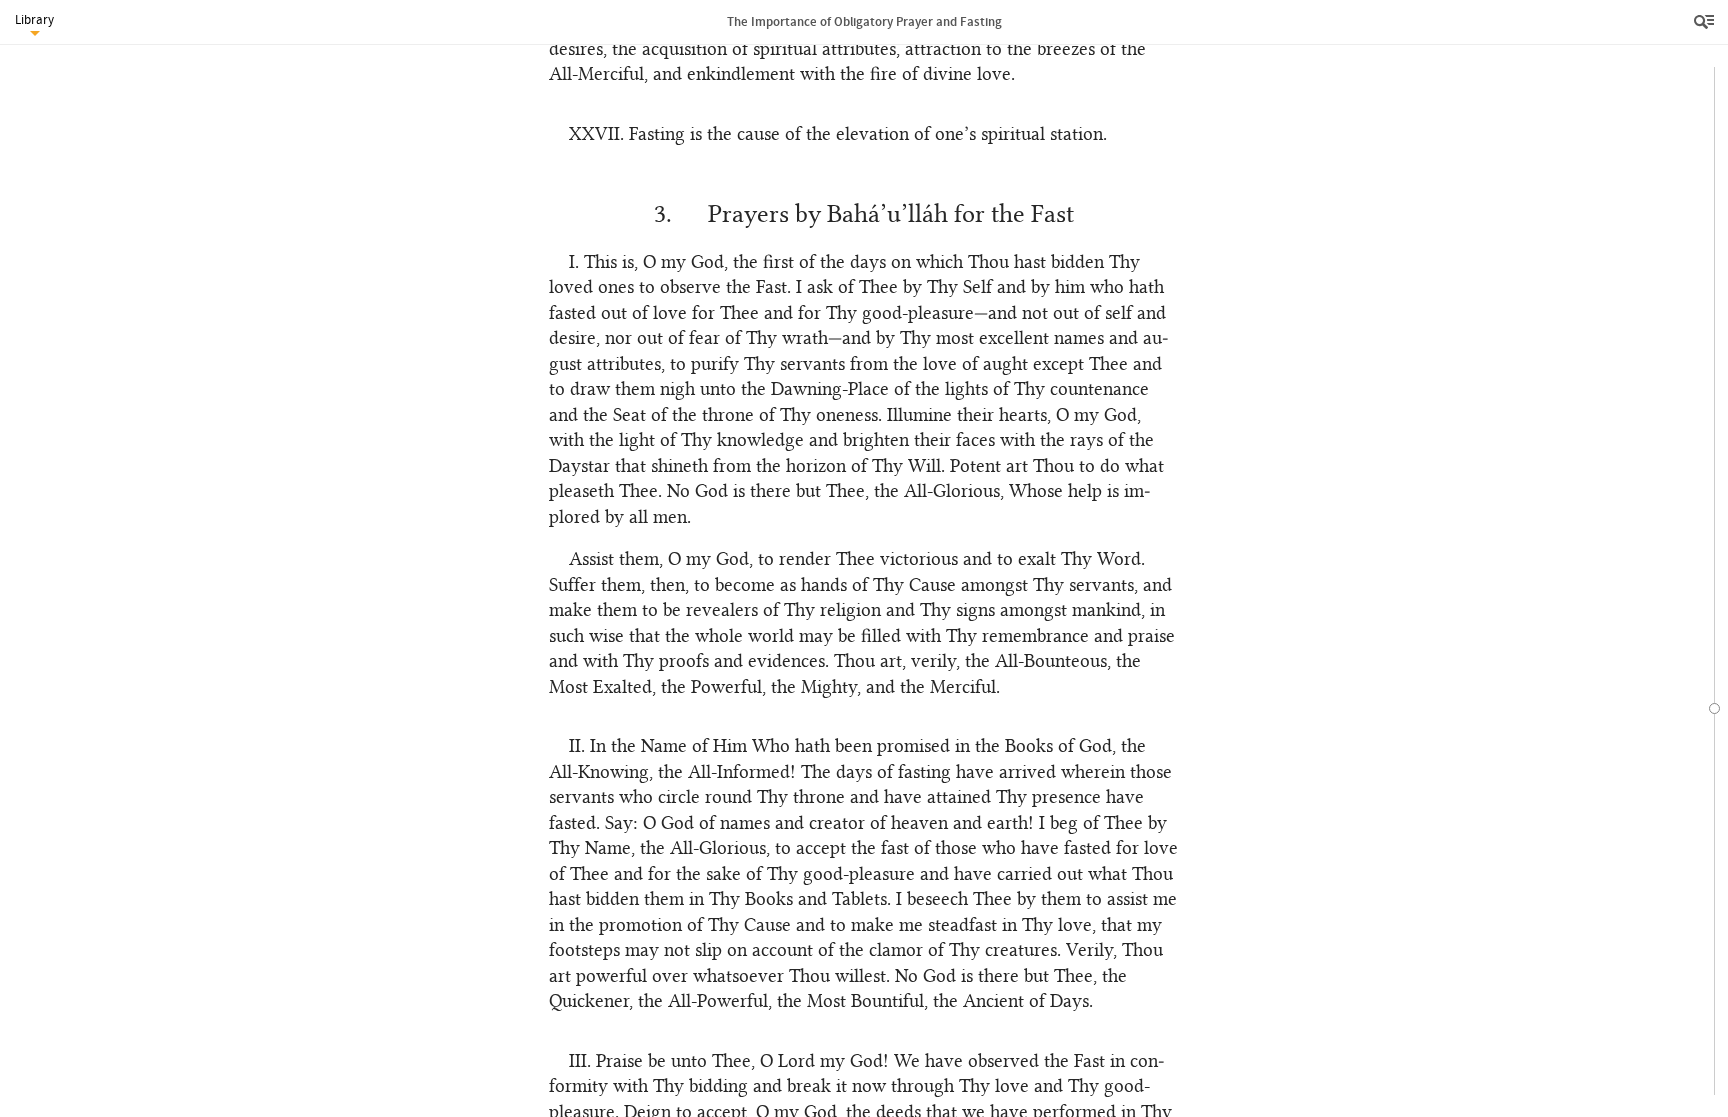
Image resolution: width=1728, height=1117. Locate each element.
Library (34, 19)
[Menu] (1706, 22)
